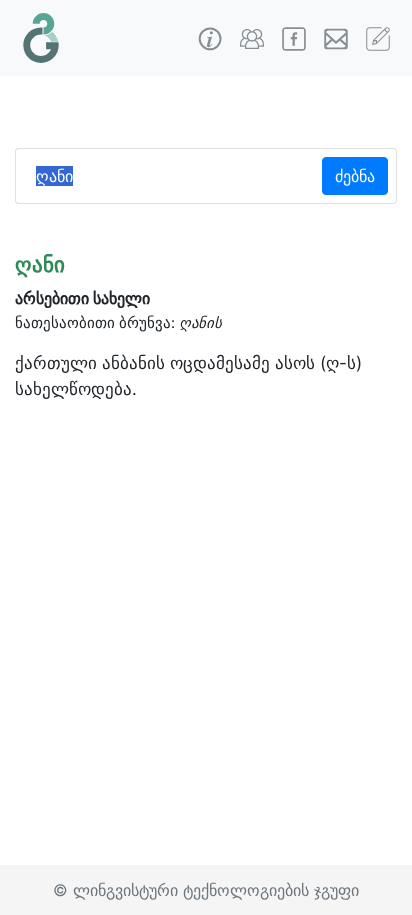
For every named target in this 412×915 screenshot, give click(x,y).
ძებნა (355, 176)
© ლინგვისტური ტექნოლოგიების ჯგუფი (206, 890)
